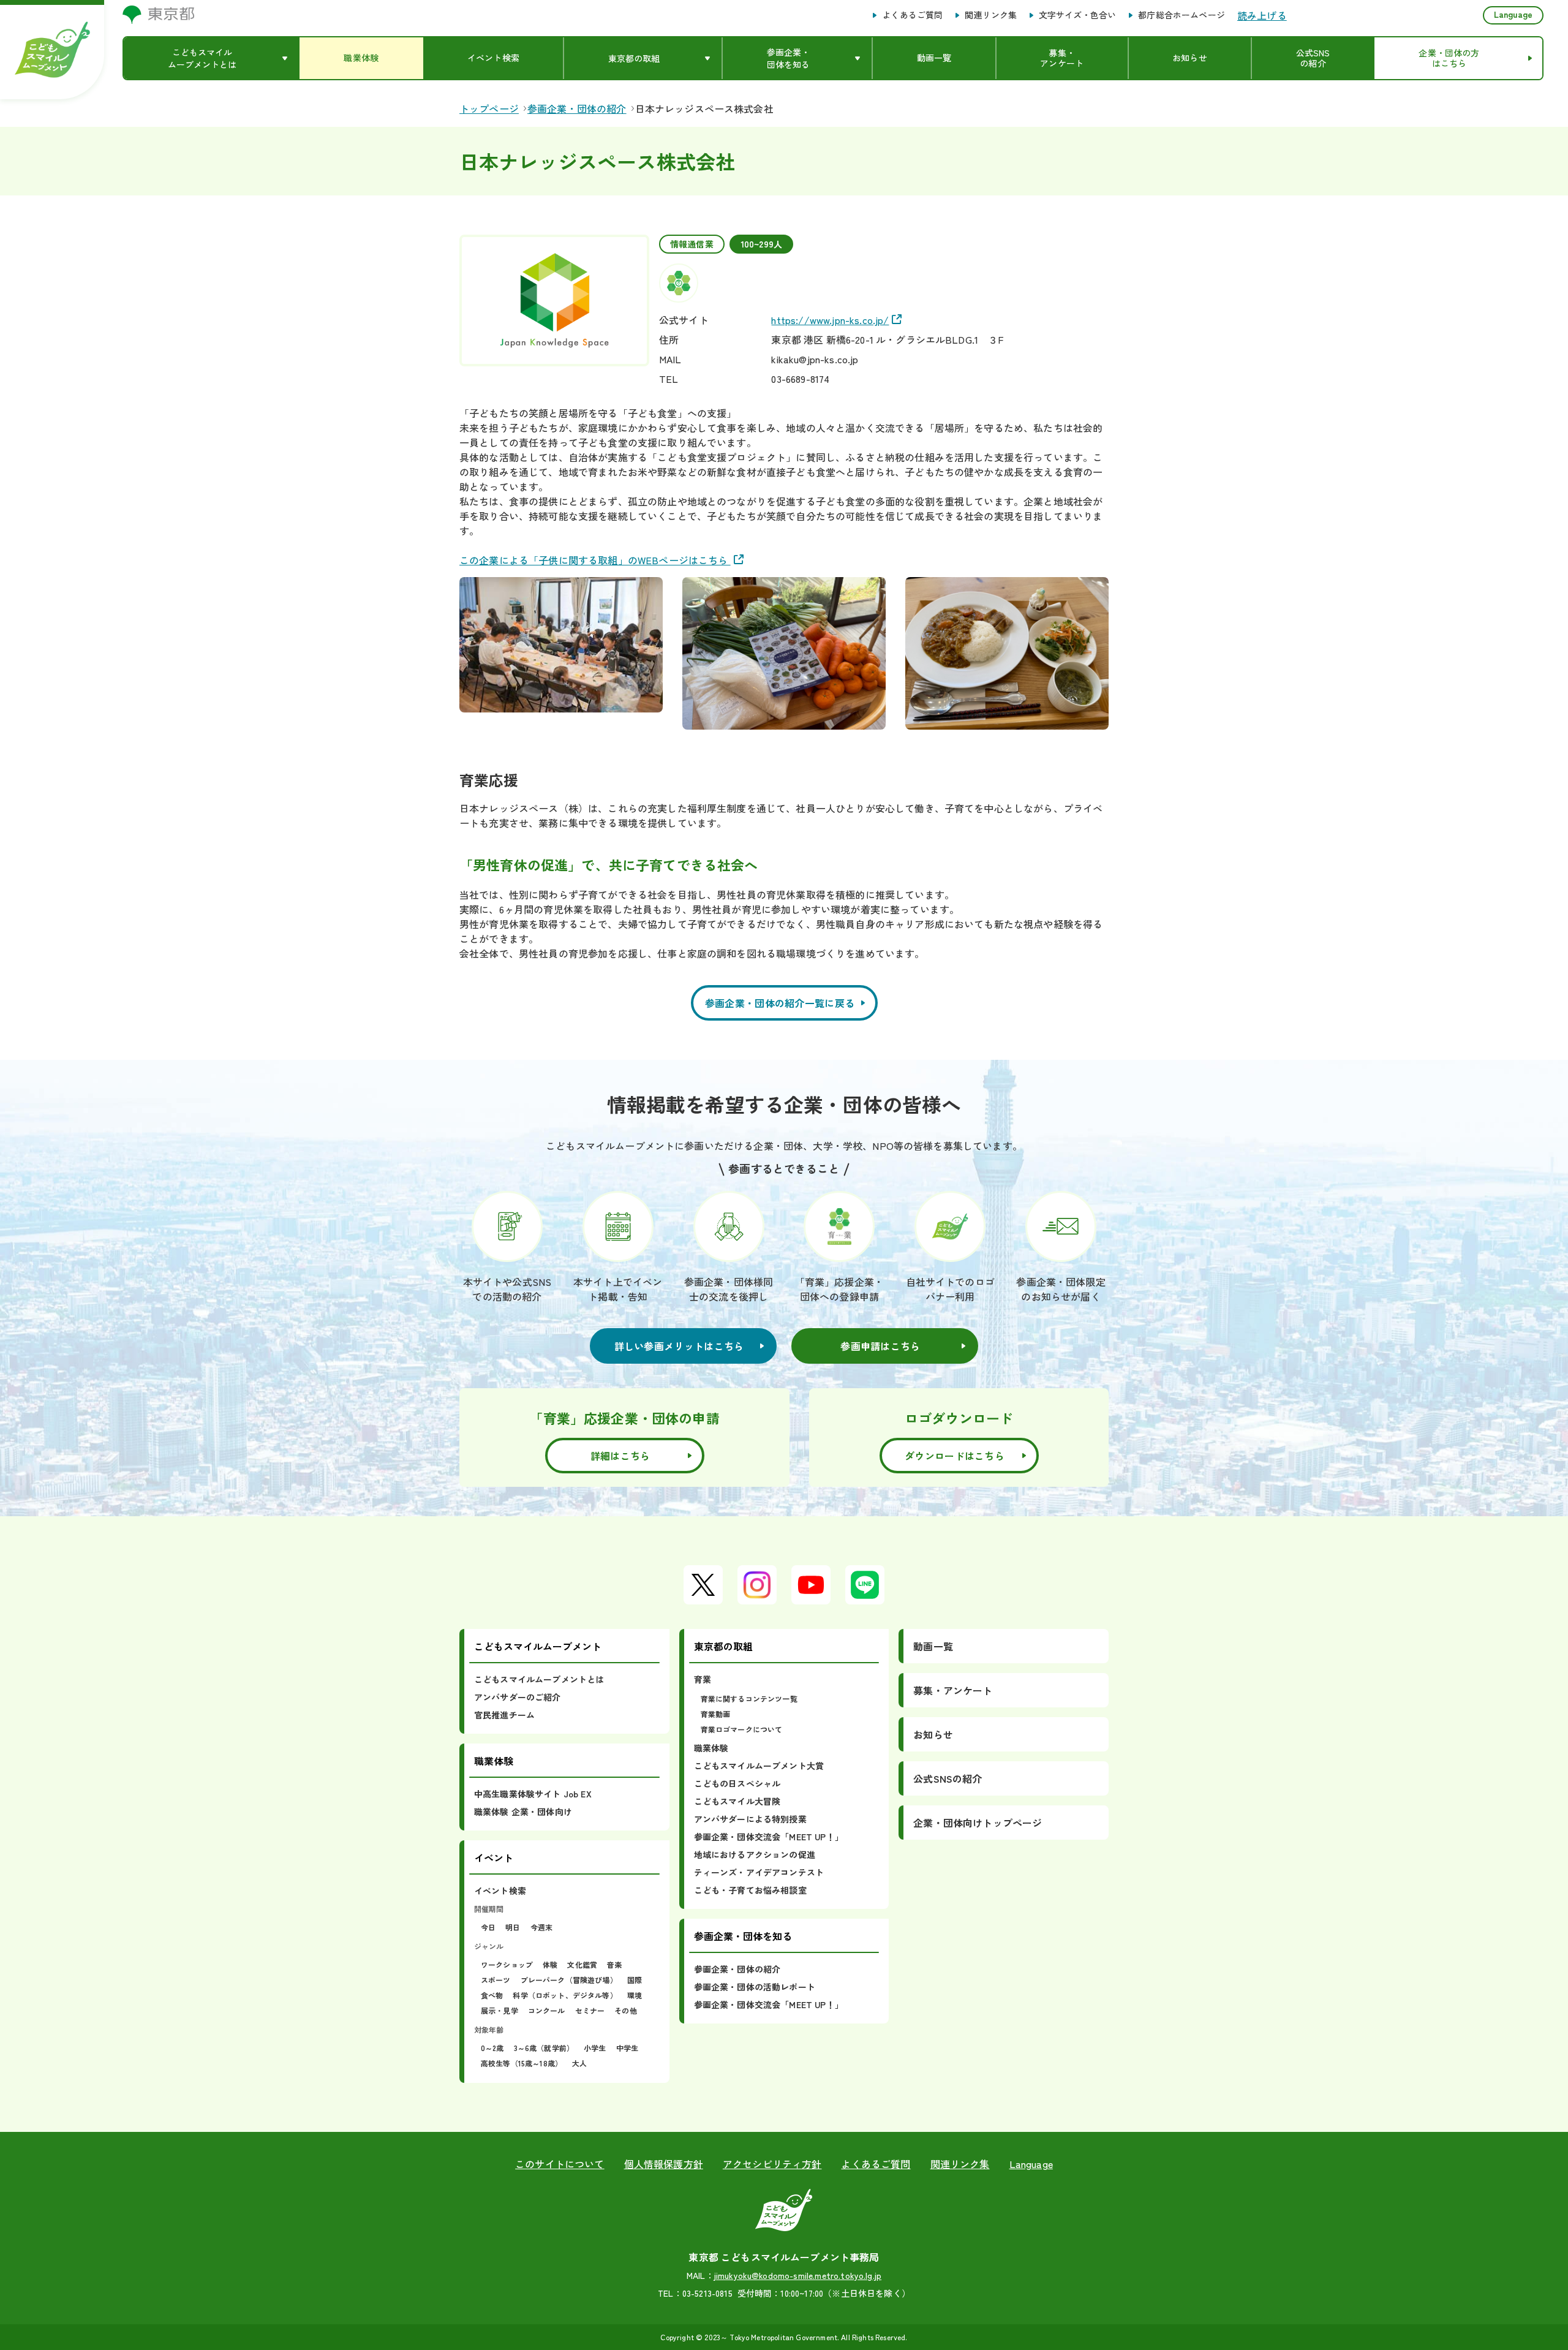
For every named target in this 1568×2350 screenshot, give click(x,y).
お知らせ (933, 1734)
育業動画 (716, 1714)
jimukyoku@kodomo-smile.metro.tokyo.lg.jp (798, 2275)
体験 (550, 1964)
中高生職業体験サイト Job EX (533, 1794)
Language (1513, 14)
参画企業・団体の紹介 (737, 1969)
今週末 (541, 1927)
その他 (625, 2010)
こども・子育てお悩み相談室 (750, 1890)
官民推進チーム (504, 1715)
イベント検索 (500, 1891)
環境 (635, 1995)
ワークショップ (507, 1964)
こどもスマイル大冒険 (737, 1801)
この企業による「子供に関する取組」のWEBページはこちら (595, 560)
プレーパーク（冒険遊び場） (569, 1980)
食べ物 (492, 1995)
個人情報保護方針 (664, 2164)
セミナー (590, 2010)
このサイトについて (560, 2164)
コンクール (547, 2010)
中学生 (627, 2048)
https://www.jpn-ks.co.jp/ (830, 320)
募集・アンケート (953, 1690)
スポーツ (496, 1980)
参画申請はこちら (880, 1346)
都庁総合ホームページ (1182, 15)
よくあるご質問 (912, 15)
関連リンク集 (991, 15)
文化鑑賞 (582, 1964)
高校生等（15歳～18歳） (522, 2063)
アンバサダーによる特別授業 (750, 1819)
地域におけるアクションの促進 (755, 1854)
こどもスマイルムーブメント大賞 (759, 1766)
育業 (703, 1679)
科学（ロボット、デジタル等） (565, 1995)
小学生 (595, 2048)
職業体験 (711, 1748)
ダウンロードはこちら (955, 1456)
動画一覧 (933, 1646)
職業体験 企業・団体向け (523, 1812)
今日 (488, 1927)
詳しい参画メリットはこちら (679, 1346)
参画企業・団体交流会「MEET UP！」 (769, 1837)
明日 (513, 1927)
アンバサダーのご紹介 (518, 1697)
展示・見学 (499, 2010)
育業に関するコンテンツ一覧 (749, 1698)
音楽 (614, 1964)
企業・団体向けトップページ (978, 1823)
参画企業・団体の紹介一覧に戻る (780, 1003)
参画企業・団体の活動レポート (755, 1987)
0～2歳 (492, 2048)
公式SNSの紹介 (948, 1778)
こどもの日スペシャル (737, 1783)
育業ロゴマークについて (742, 1729)
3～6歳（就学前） (544, 2048)
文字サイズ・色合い (1077, 15)
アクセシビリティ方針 (772, 2164)
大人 (579, 2063)
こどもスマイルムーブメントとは (539, 1679)
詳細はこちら (620, 1456)
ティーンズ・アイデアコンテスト (759, 1872)
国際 (635, 1980)
